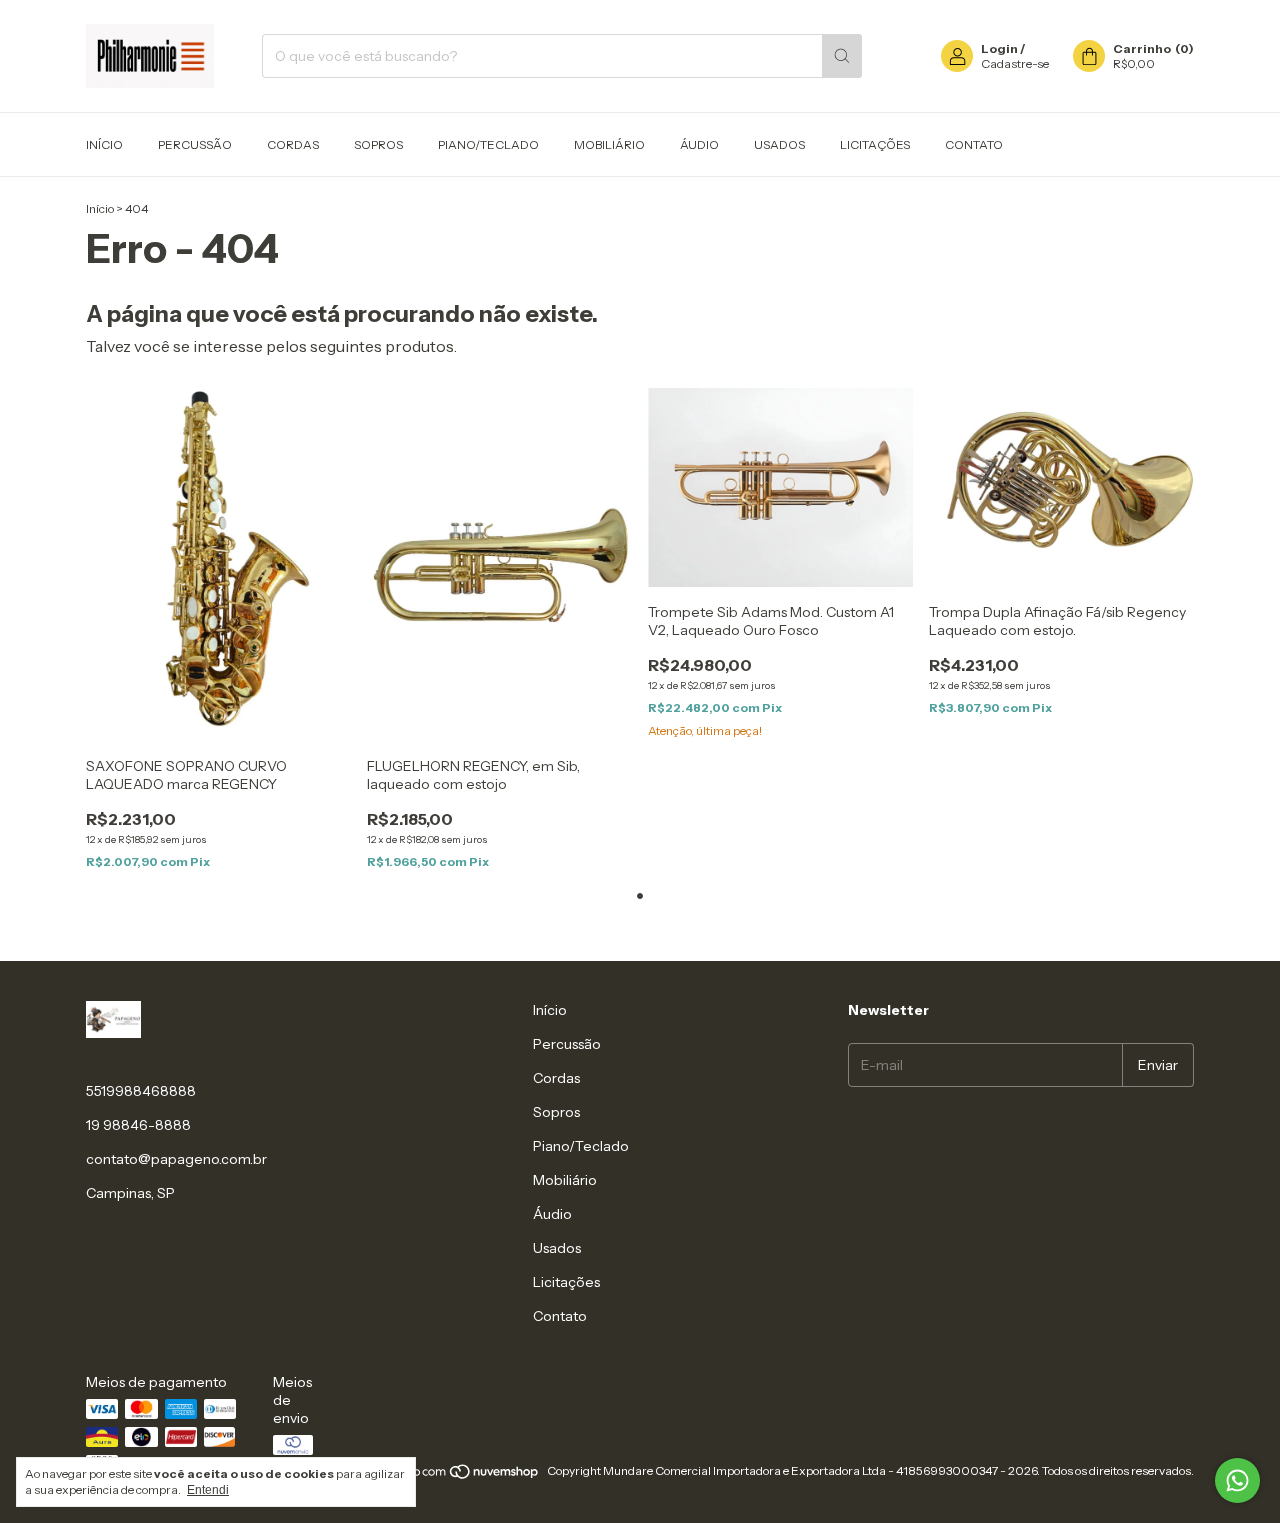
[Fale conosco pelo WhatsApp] (1237, 1480)
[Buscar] (842, 56)
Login (999, 48)
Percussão (195, 144)
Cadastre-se (1015, 63)
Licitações (875, 144)
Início (104, 144)
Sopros (378, 144)
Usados (779, 144)
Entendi (208, 1490)
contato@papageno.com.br (176, 1159)
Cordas (293, 144)
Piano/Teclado (488, 144)
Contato (974, 144)
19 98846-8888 (138, 1125)
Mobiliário (609, 144)
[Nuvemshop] (463, 1475)
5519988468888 (141, 1091)
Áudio (699, 144)
